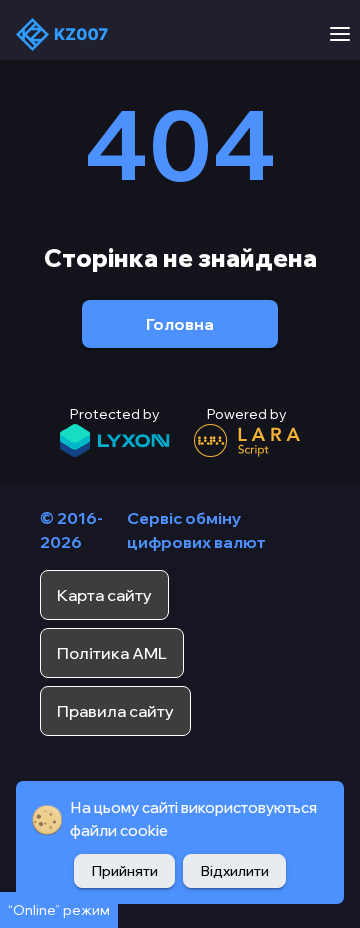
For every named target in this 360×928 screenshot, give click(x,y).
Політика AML (112, 653)
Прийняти (124, 871)
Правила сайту (115, 711)
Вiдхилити (234, 871)
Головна (180, 324)
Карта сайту (104, 595)
